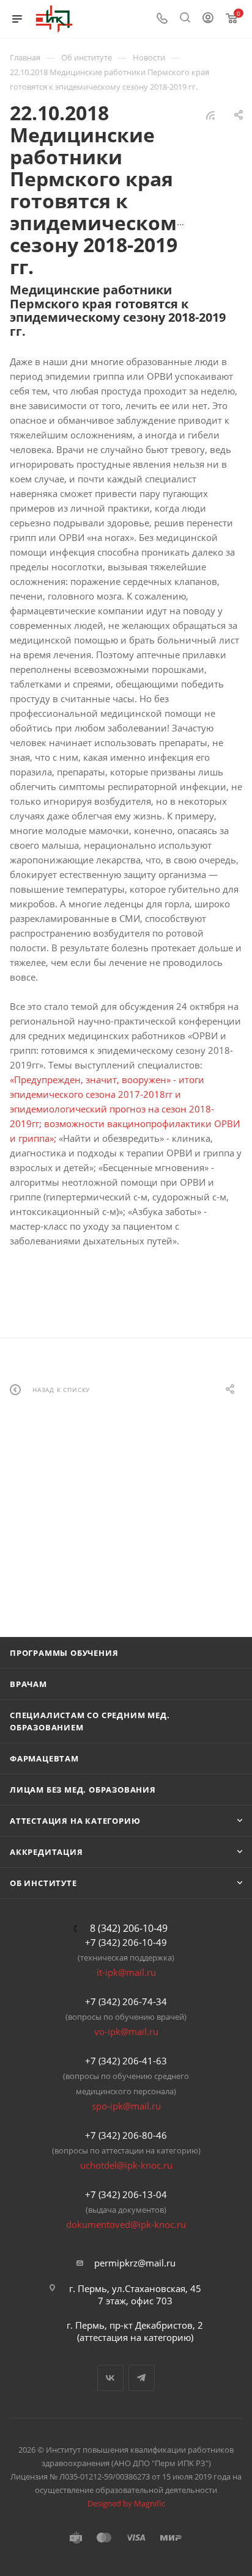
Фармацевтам (44, 1758)
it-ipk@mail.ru (126, 1972)
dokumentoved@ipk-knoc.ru (126, 2224)
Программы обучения (64, 1653)
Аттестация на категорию (75, 1821)
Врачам (28, 1684)
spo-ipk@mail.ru (126, 2106)
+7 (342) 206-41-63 (126, 2061)
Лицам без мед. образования (83, 1790)
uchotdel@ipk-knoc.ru (126, 2165)
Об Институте (43, 1883)
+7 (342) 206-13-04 (126, 2194)
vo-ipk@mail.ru (126, 2031)
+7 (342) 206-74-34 (126, 2001)
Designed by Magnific (126, 2503)
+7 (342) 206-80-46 (126, 2135)
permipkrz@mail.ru (135, 2263)
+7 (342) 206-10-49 (126, 1942)
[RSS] (210, 115)
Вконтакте (110, 2378)
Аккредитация (46, 1852)
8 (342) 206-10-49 (129, 1928)
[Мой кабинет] (208, 19)
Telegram (142, 2378)
